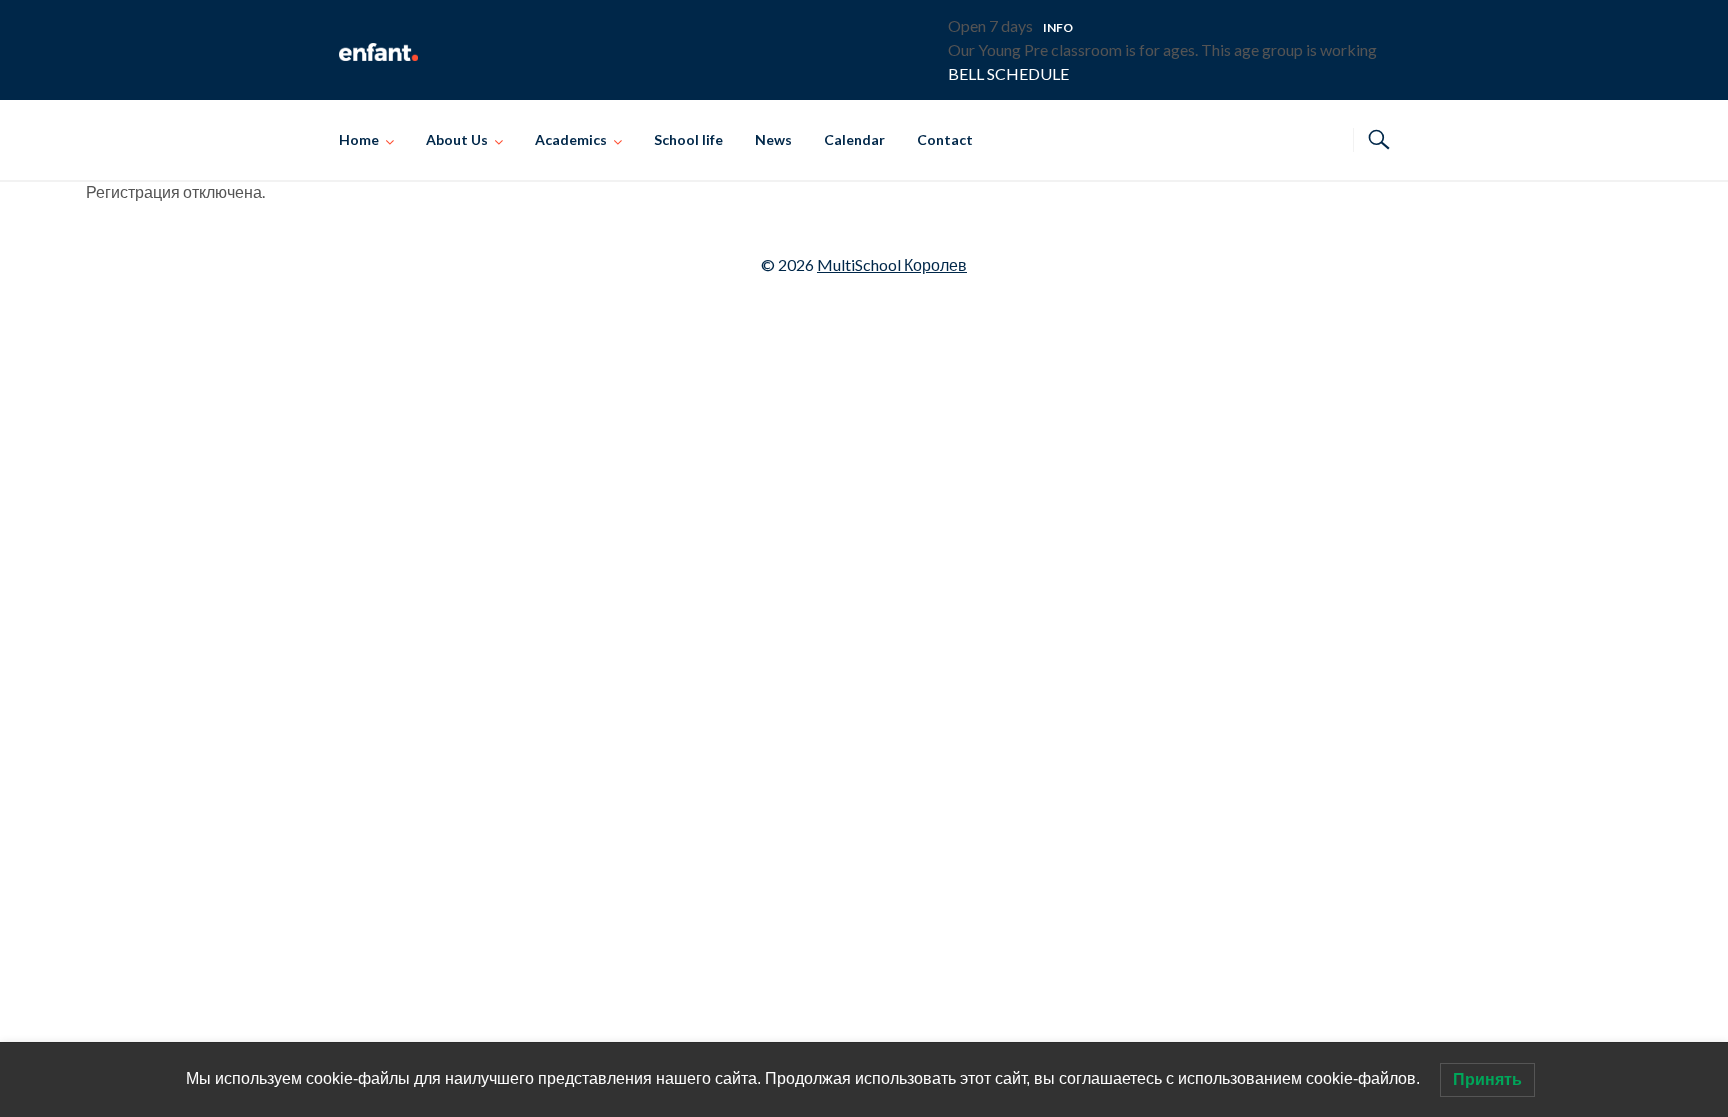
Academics (571, 139)
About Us (457, 139)
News (773, 139)
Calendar (854, 139)
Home (359, 139)
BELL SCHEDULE (1008, 73)
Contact (945, 139)
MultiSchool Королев (892, 264)
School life (688, 139)
